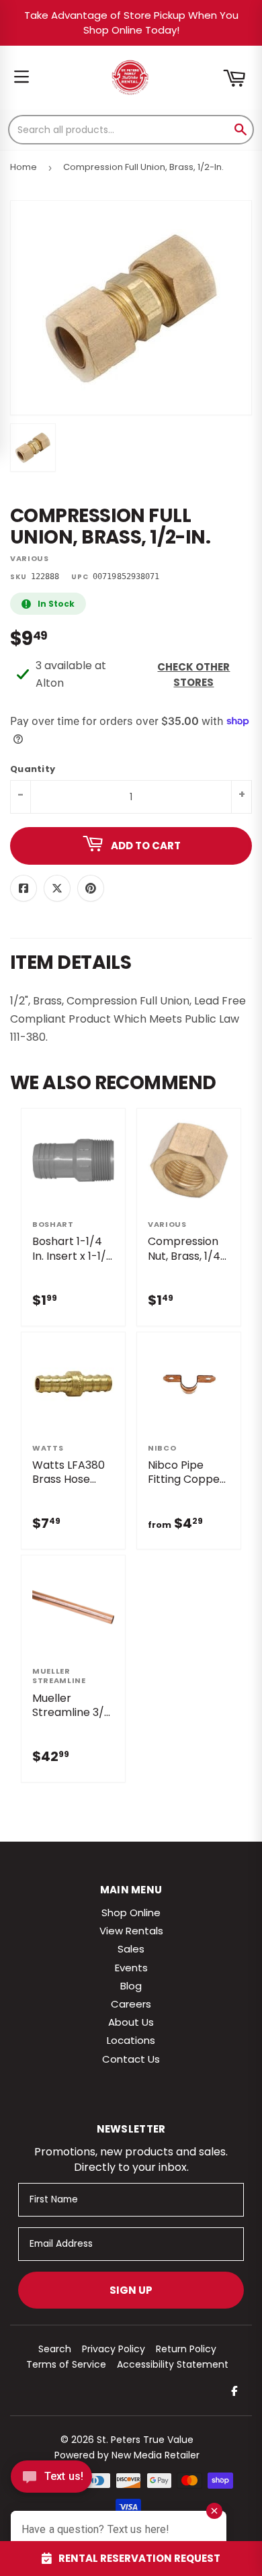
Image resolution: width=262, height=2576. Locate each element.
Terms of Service (66, 2364)
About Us (131, 2022)
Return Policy (186, 2349)
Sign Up (131, 2290)
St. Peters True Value (145, 2440)
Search (55, 2349)
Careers (131, 2004)
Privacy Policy (114, 2349)
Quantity (33, 770)
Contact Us (131, 2059)
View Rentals (131, 1931)
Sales (131, 1949)
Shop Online (131, 1913)
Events (131, 1968)
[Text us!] (51, 2480)
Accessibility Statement (173, 2364)
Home (24, 167)
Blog (131, 1986)
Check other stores (193, 675)
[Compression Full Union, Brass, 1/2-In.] (33, 447)
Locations (131, 2040)
